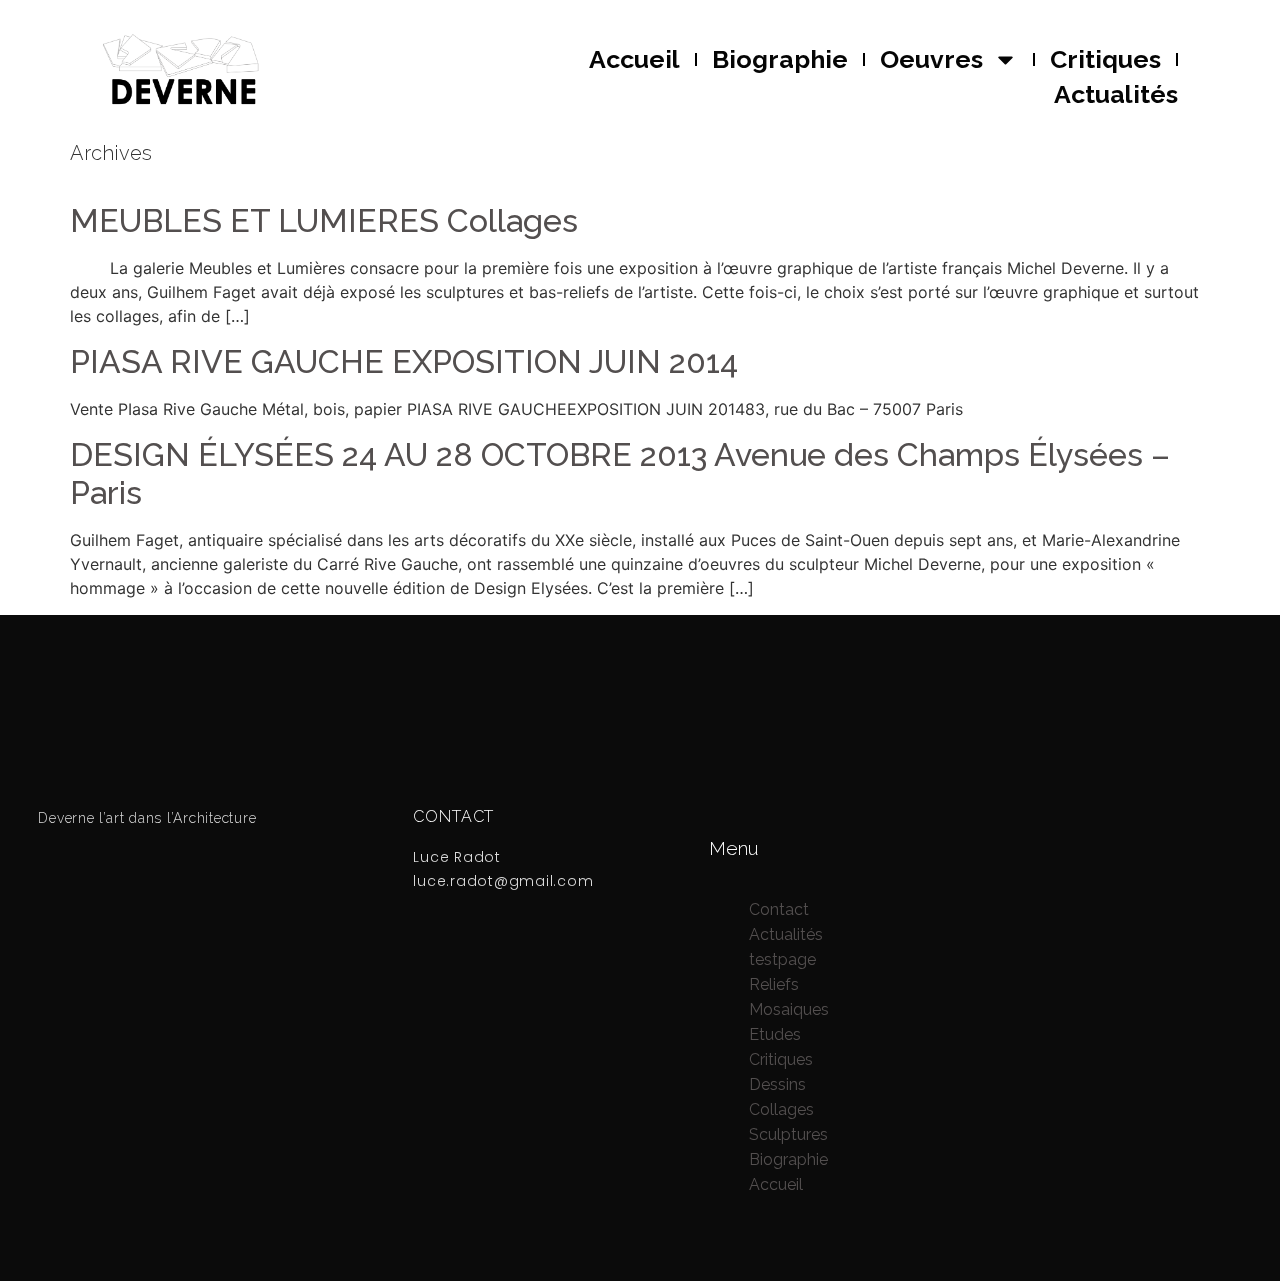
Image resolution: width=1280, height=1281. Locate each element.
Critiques (1105, 59)
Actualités (1116, 94)
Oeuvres (931, 59)
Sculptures (788, 1134)
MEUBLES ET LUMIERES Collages (324, 220)
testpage (782, 959)
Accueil (634, 59)
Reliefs (774, 984)
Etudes (775, 1034)
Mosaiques (789, 1009)
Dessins (777, 1084)
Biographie (780, 59)
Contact (779, 909)
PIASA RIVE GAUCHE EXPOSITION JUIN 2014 (404, 361)
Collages (781, 1109)
